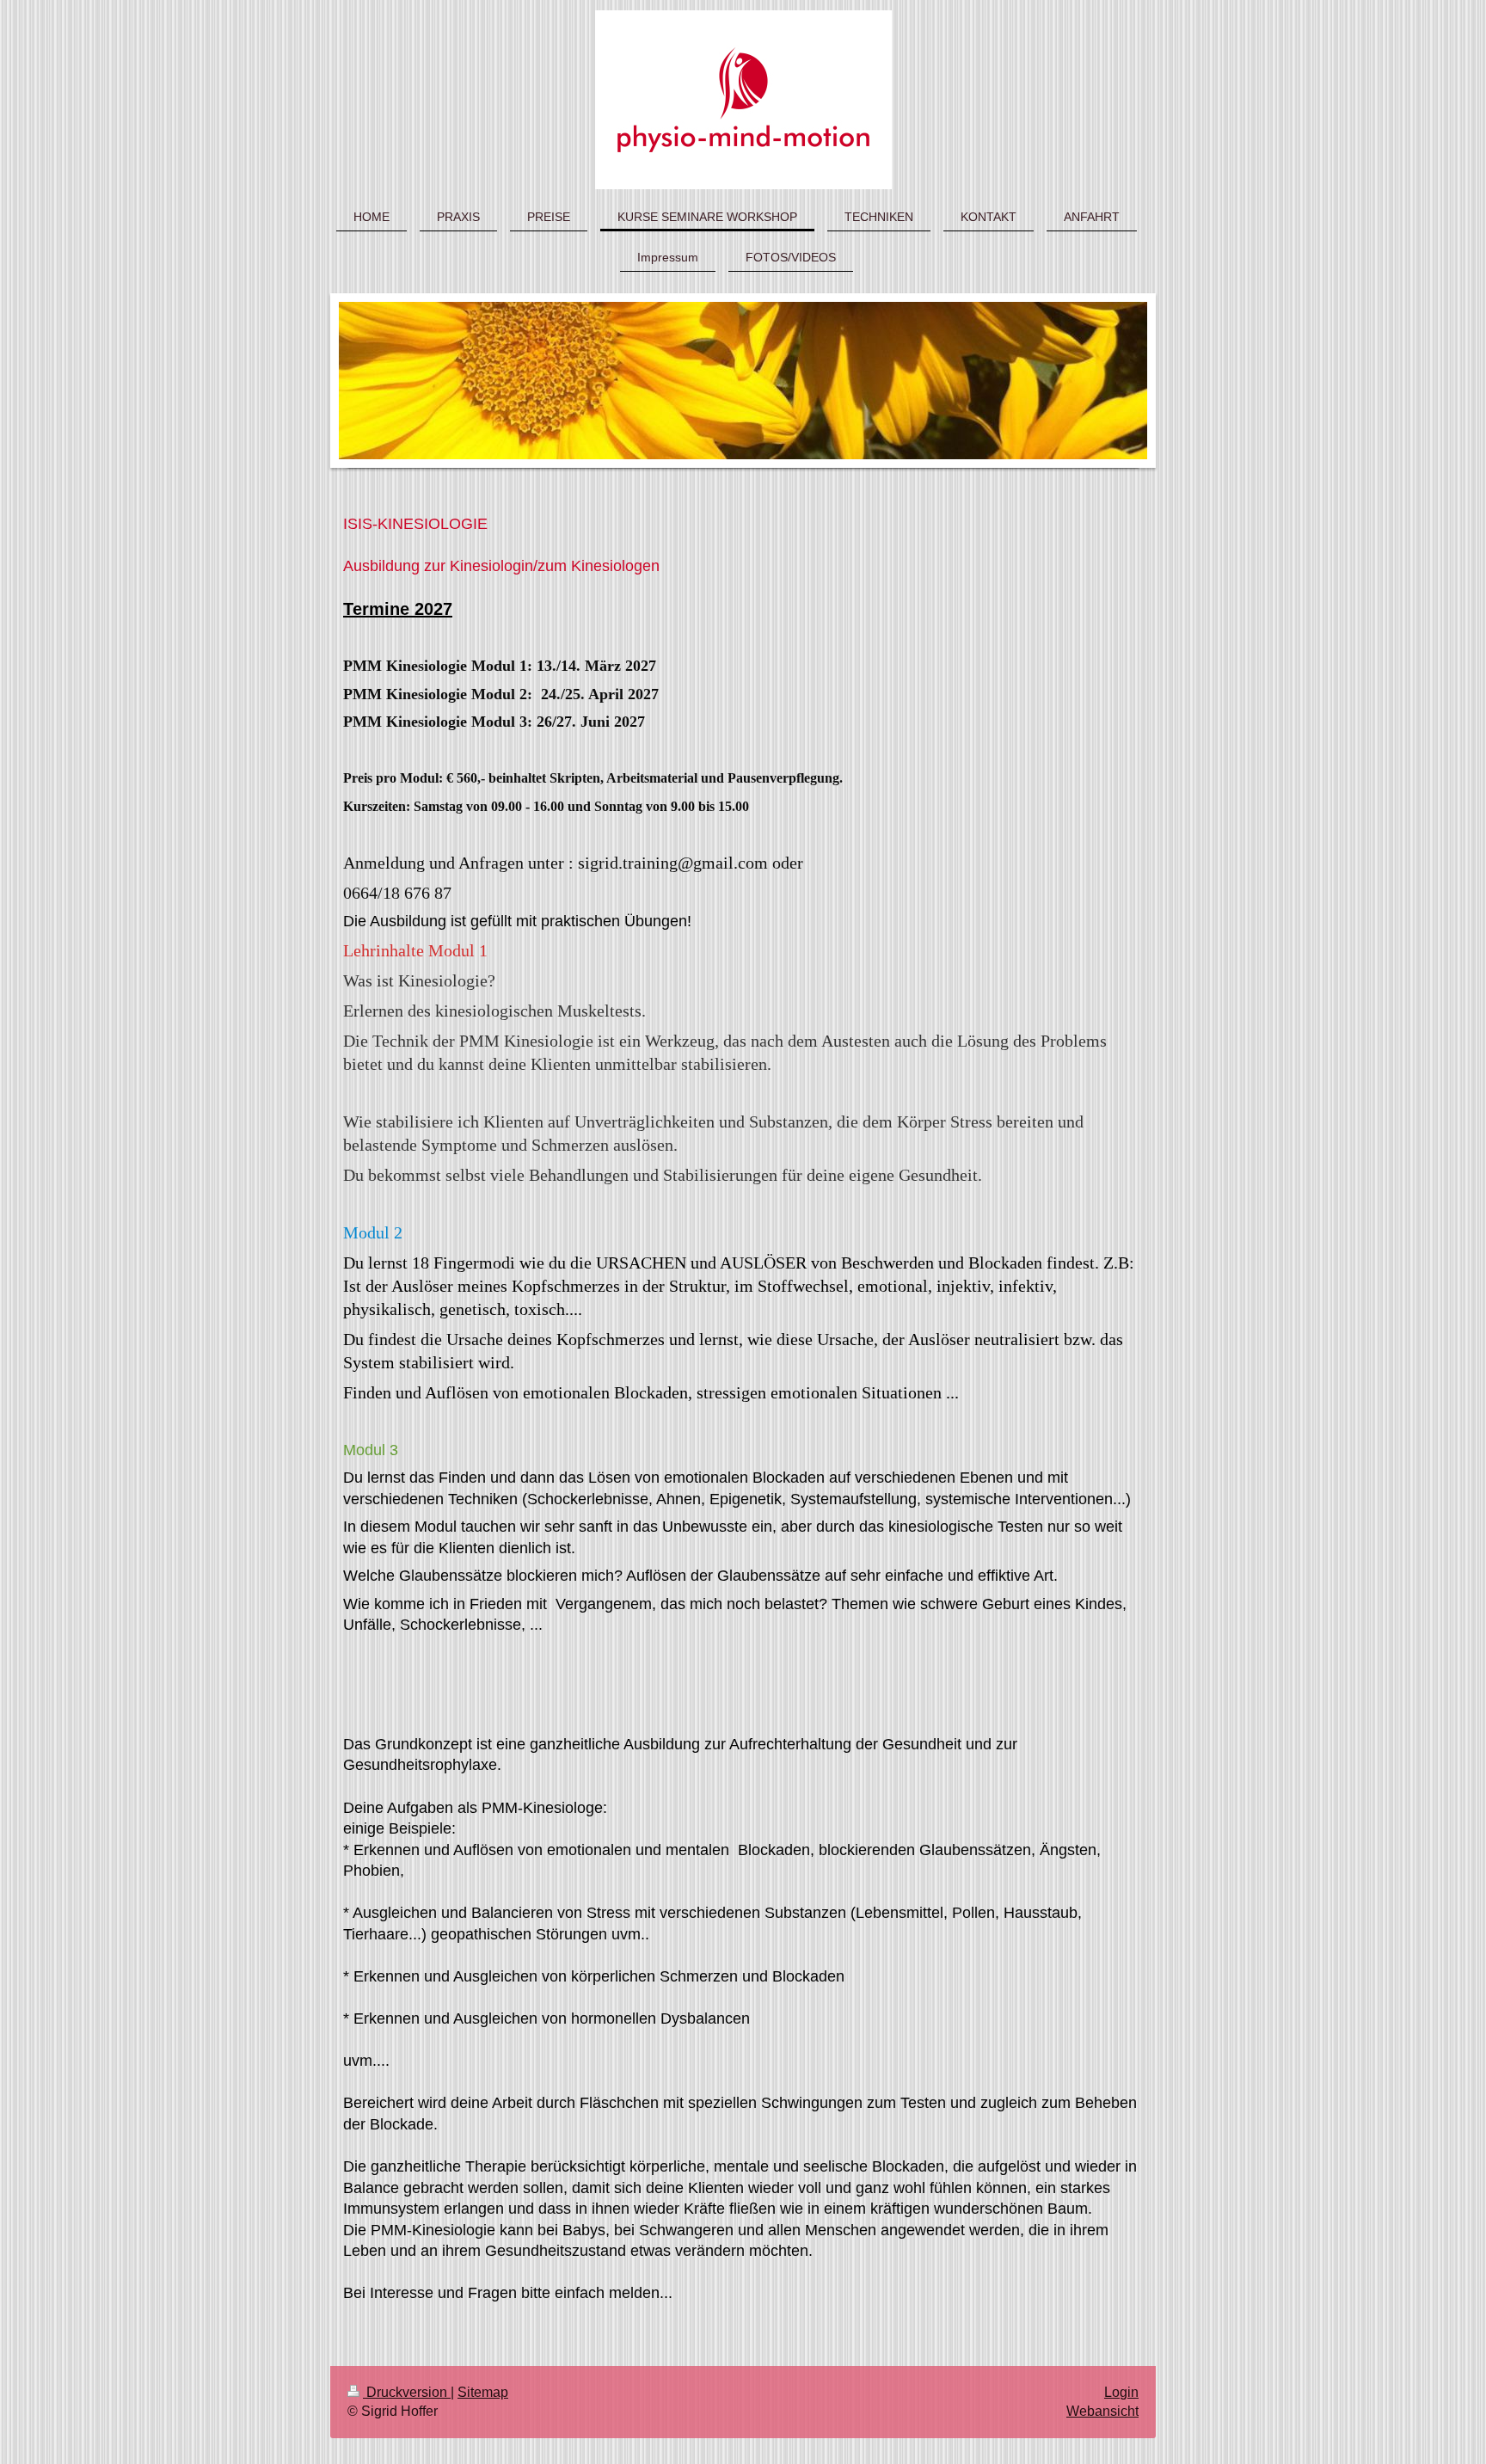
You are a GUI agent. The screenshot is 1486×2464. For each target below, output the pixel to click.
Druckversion (407, 2392)
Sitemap (483, 2392)
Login (1121, 2392)
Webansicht (1102, 2411)
